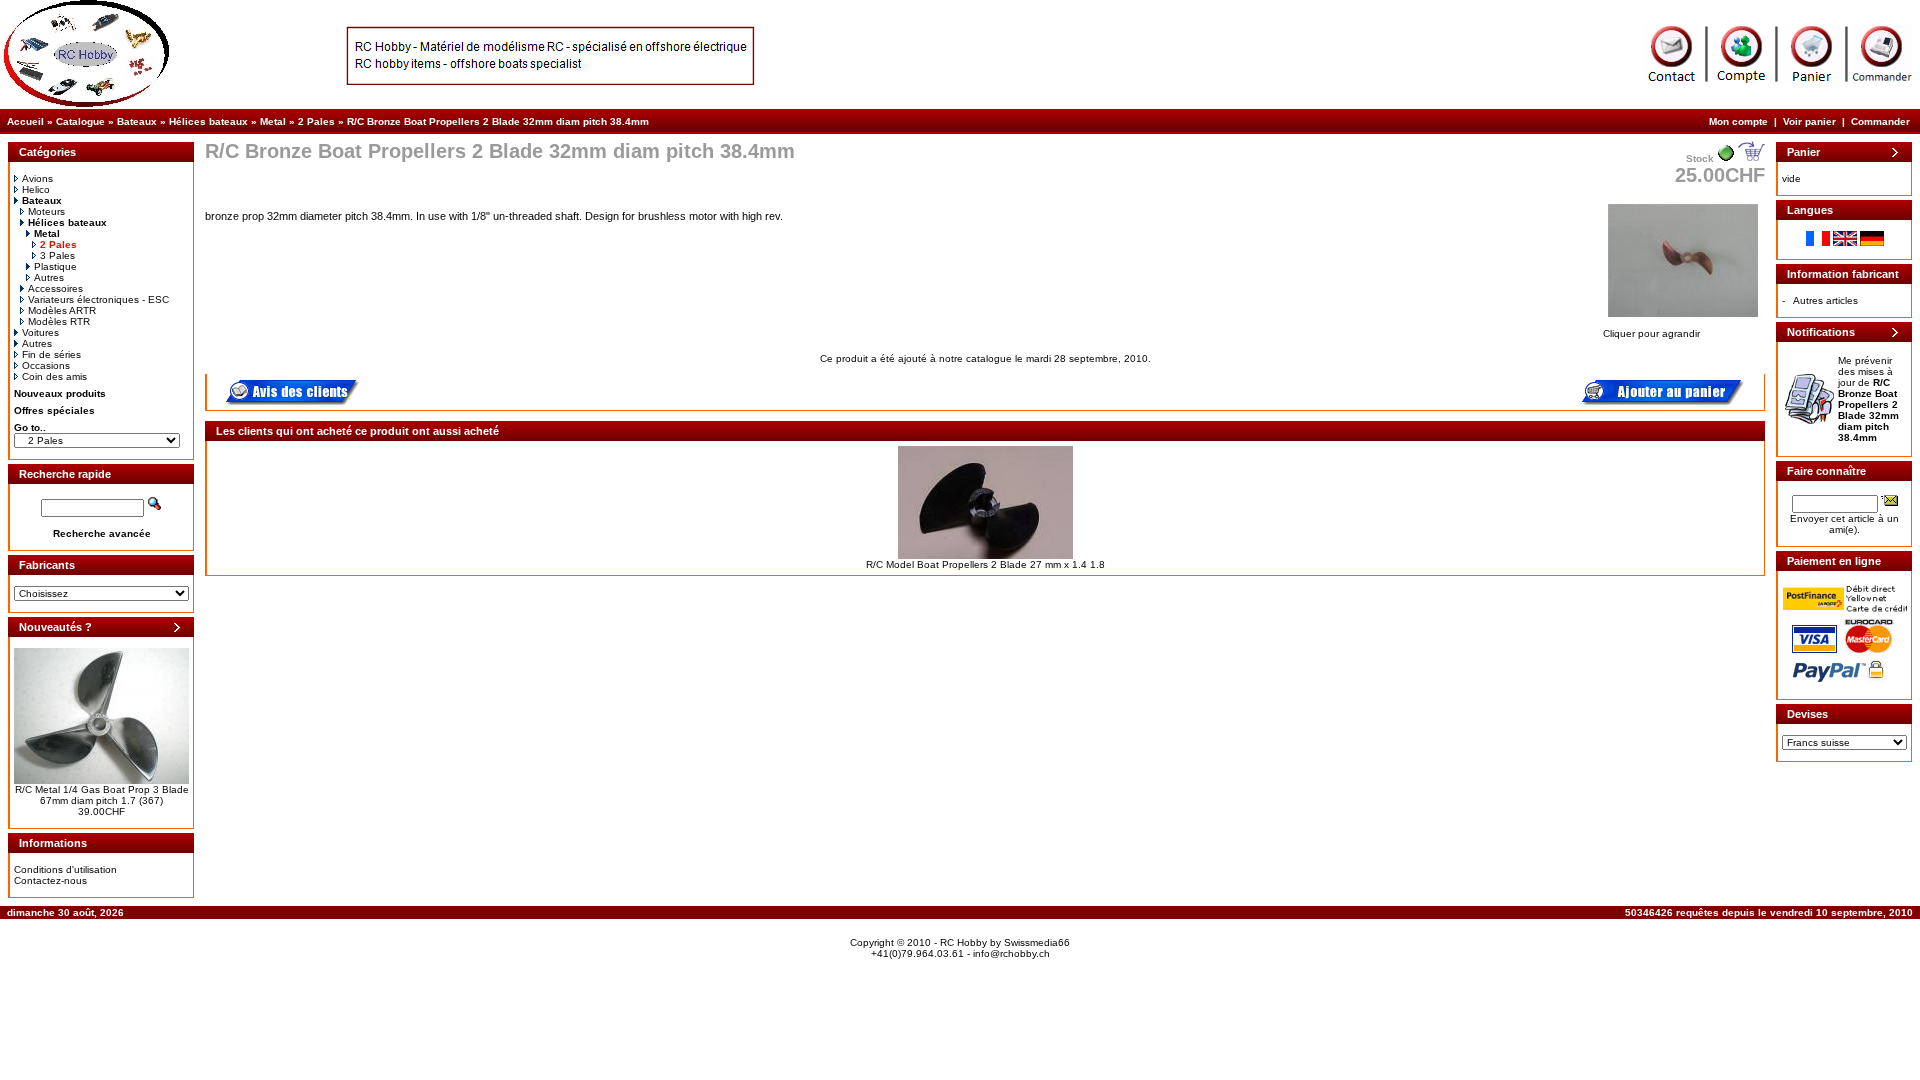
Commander (1880, 121)
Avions (37, 178)
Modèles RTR (59, 321)
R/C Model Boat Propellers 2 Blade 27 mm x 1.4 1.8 (985, 564)
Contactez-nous (50, 880)
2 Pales (316, 121)
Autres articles (1825, 300)
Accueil (25, 121)
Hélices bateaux (208, 121)
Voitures (40, 332)
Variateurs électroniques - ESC (98, 299)
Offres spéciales (54, 410)
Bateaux (137, 121)
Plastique (55, 266)
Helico (36, 189)
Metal (273, 121)
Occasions (46, 365)
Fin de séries (51, 354)
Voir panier (1809, 121)
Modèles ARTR (62, 310)
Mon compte (1738, 121)
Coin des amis (54, 376)
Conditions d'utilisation (65, 869)
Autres (49, 277)
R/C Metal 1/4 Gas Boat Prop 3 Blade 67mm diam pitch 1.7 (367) (102, 795)
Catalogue (80, 121)
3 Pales (57, 255)
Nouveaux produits (60, 393)
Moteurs (46, 211)
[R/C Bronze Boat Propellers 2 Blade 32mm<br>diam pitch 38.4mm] (1683, 318)
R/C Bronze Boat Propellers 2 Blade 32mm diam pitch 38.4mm (498, 121)
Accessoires (55, 288)
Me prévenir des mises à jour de (1868, 399)
